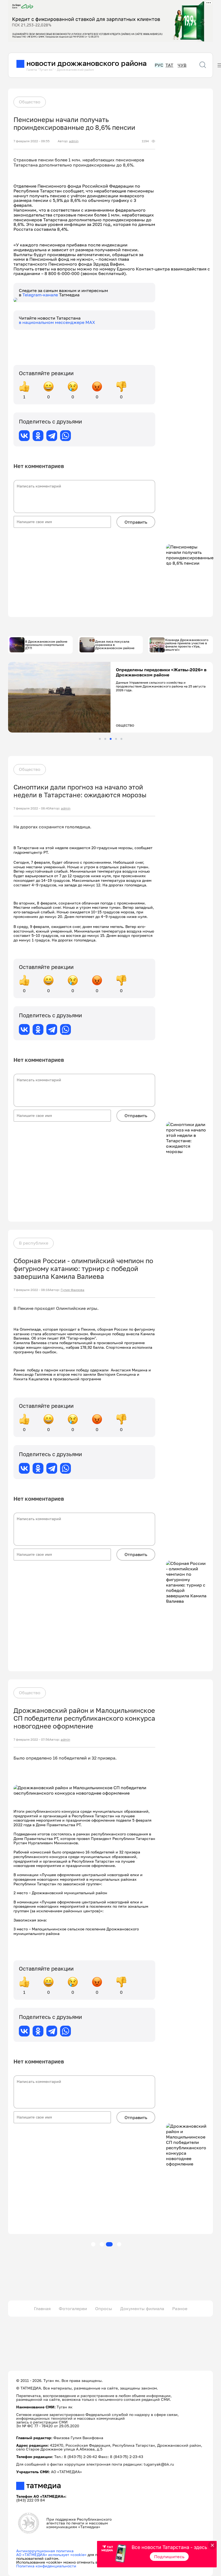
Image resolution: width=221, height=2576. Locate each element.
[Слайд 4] (116, 739)
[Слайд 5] (121, 739)
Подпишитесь (169, 2557)
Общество (30, 102)
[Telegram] (52, 436)
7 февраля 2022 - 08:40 (32, 808)
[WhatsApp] (65, 436)
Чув (182, 65)
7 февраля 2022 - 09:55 (32, 141)
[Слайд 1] (100, 739)
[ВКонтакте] (24, 436)
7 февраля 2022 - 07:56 (31, 1740)
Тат (169, 65)
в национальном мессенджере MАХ (57, 322)
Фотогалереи (73, 2309)
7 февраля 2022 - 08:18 (31, 1290)
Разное (180, 2309)
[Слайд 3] (111, 739)
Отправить (136, 522)
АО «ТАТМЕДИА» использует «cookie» (51, 2555)
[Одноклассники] (38, 436)
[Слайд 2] (105, 739)
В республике (34, 1243)
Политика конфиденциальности (46, 2566)
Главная (42, 2309)
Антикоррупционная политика (45, 2551)
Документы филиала (142, 2309)
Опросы (104, 2309)
